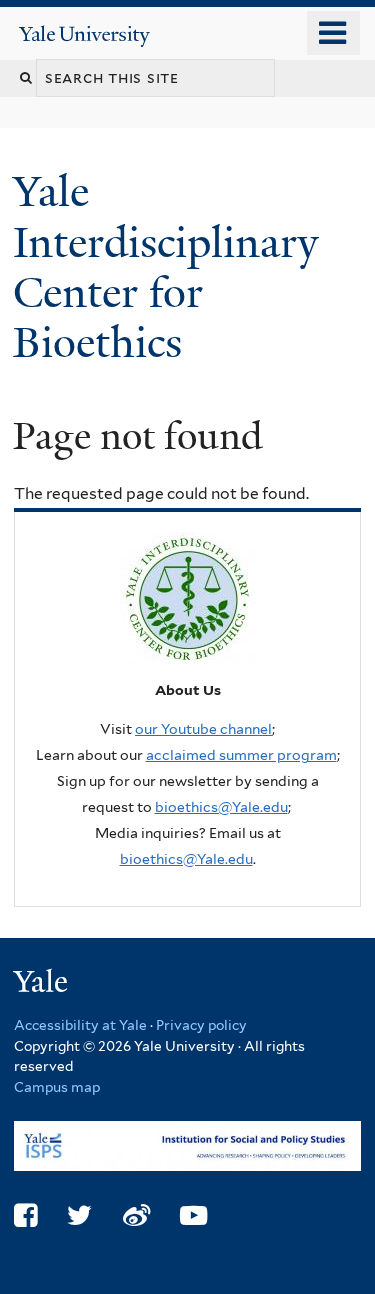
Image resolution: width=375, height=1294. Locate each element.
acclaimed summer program (241, 755)
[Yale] (43, 984)
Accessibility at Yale (80, 1025)
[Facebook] (25, 1215)
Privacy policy (201, 1025)
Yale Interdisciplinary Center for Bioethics (165, 267)
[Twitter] (79, 1215)
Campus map (57, 1087)
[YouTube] (193, 1215)
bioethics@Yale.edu (221, 807)
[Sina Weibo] (136, 1215)
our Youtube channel (203, 729)
